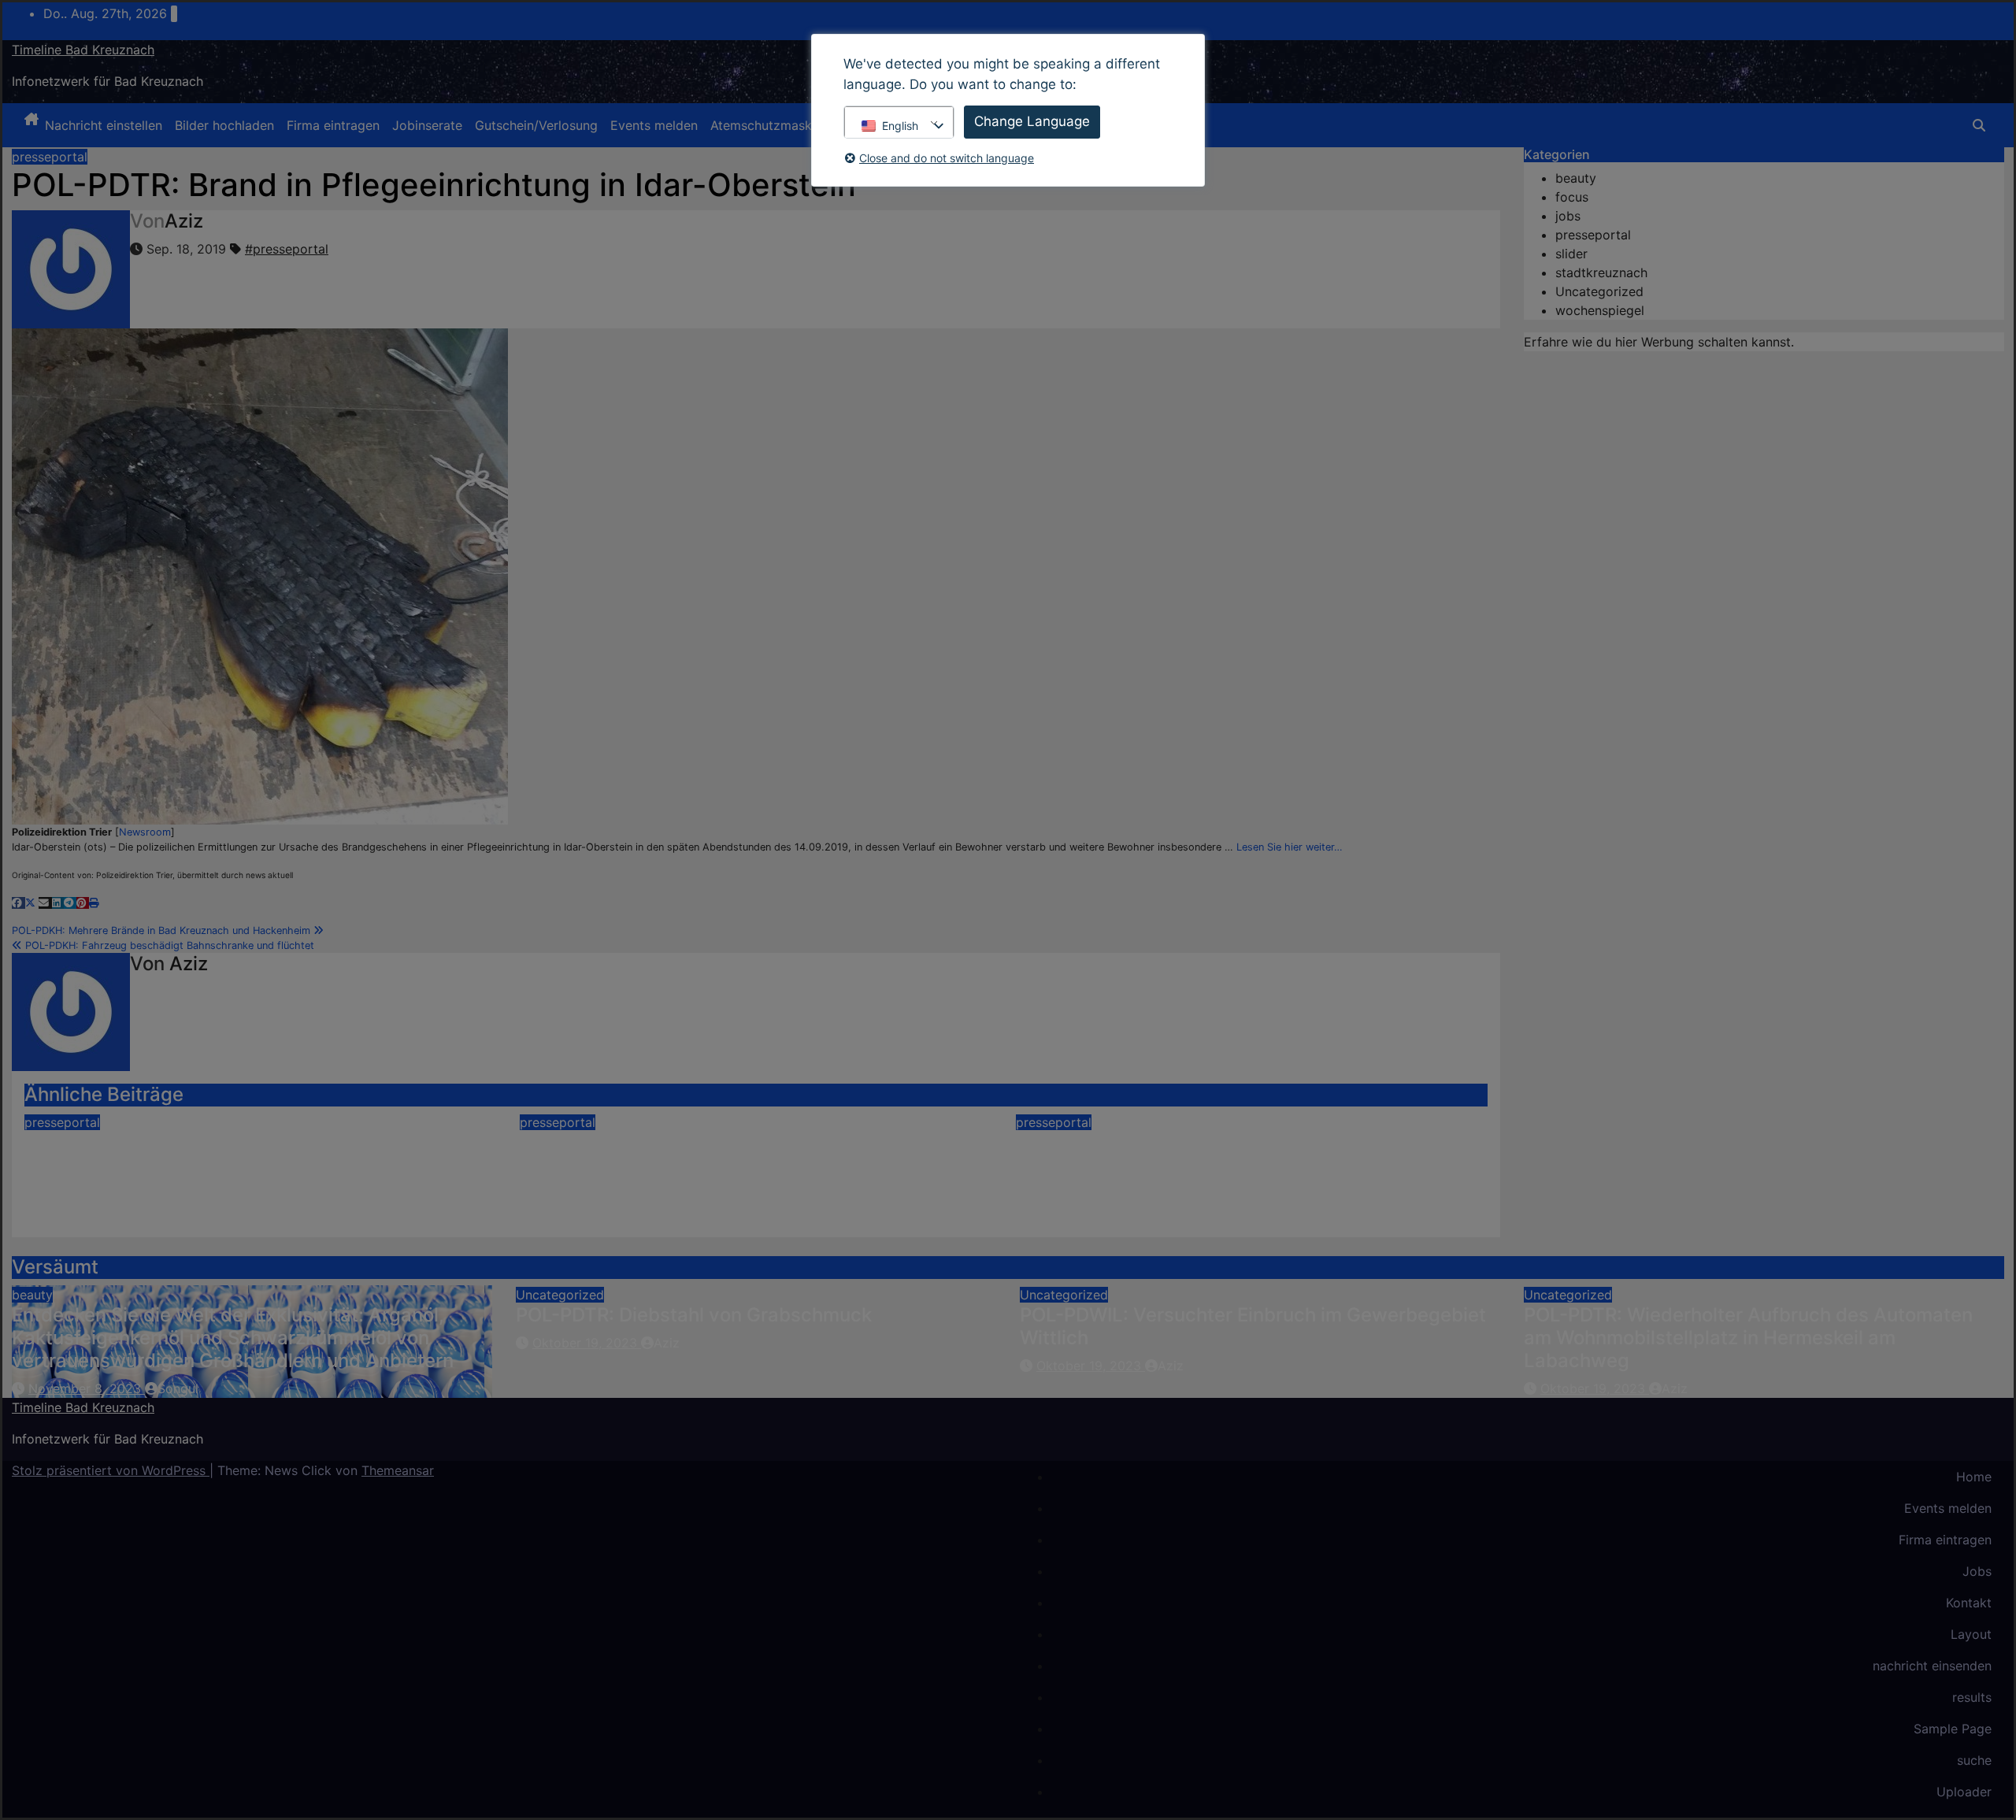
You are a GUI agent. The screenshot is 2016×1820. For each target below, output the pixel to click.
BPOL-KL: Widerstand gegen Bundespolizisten (727, 1142)
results (1972, 1697)
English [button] (900, 126)
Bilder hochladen (224, 125)
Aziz (184, 221)
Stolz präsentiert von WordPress (111, 1470)
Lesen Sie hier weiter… (1290, 847)
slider (1571, 254)
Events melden (654, 125)
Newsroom (145, 832)
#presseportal (287, 249)
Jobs (1977, 1571)
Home (1974, 1477)
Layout (1971, 1634)
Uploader (1964, 1792)
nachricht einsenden (1932, 1666)
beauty (1576, 178)
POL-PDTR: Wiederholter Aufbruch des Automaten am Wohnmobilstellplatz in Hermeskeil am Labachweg (1748, 1338)
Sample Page (1953, 1729)
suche (1974, 1760)
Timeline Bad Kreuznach (83, 50)
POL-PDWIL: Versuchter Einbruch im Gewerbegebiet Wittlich (1253, 1326)
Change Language (1032, 121)
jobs (1568, 216)
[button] (1979, 125)
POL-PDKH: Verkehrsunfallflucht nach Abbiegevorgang (1184, 1154)
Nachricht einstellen (104, 125)
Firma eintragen (333, 125)
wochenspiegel (1600, 310)
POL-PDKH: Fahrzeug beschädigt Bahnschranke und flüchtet (168, 945)
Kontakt (1969, 1603)
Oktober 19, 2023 (587, 1343)
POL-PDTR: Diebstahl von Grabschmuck (694, 1315)
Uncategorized (1599, 291)
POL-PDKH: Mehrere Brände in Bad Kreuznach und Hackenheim (163, 930)
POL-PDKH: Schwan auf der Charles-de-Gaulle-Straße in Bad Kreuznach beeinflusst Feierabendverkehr (237, 1165)
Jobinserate (427, 125)
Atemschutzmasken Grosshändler (810, 125)
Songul (178, 1388)
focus (1572, 197)
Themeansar (398, 1470)
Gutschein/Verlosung (536, 125)
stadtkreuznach (1601, 272)
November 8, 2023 (87, 1388)
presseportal (50, 157)
